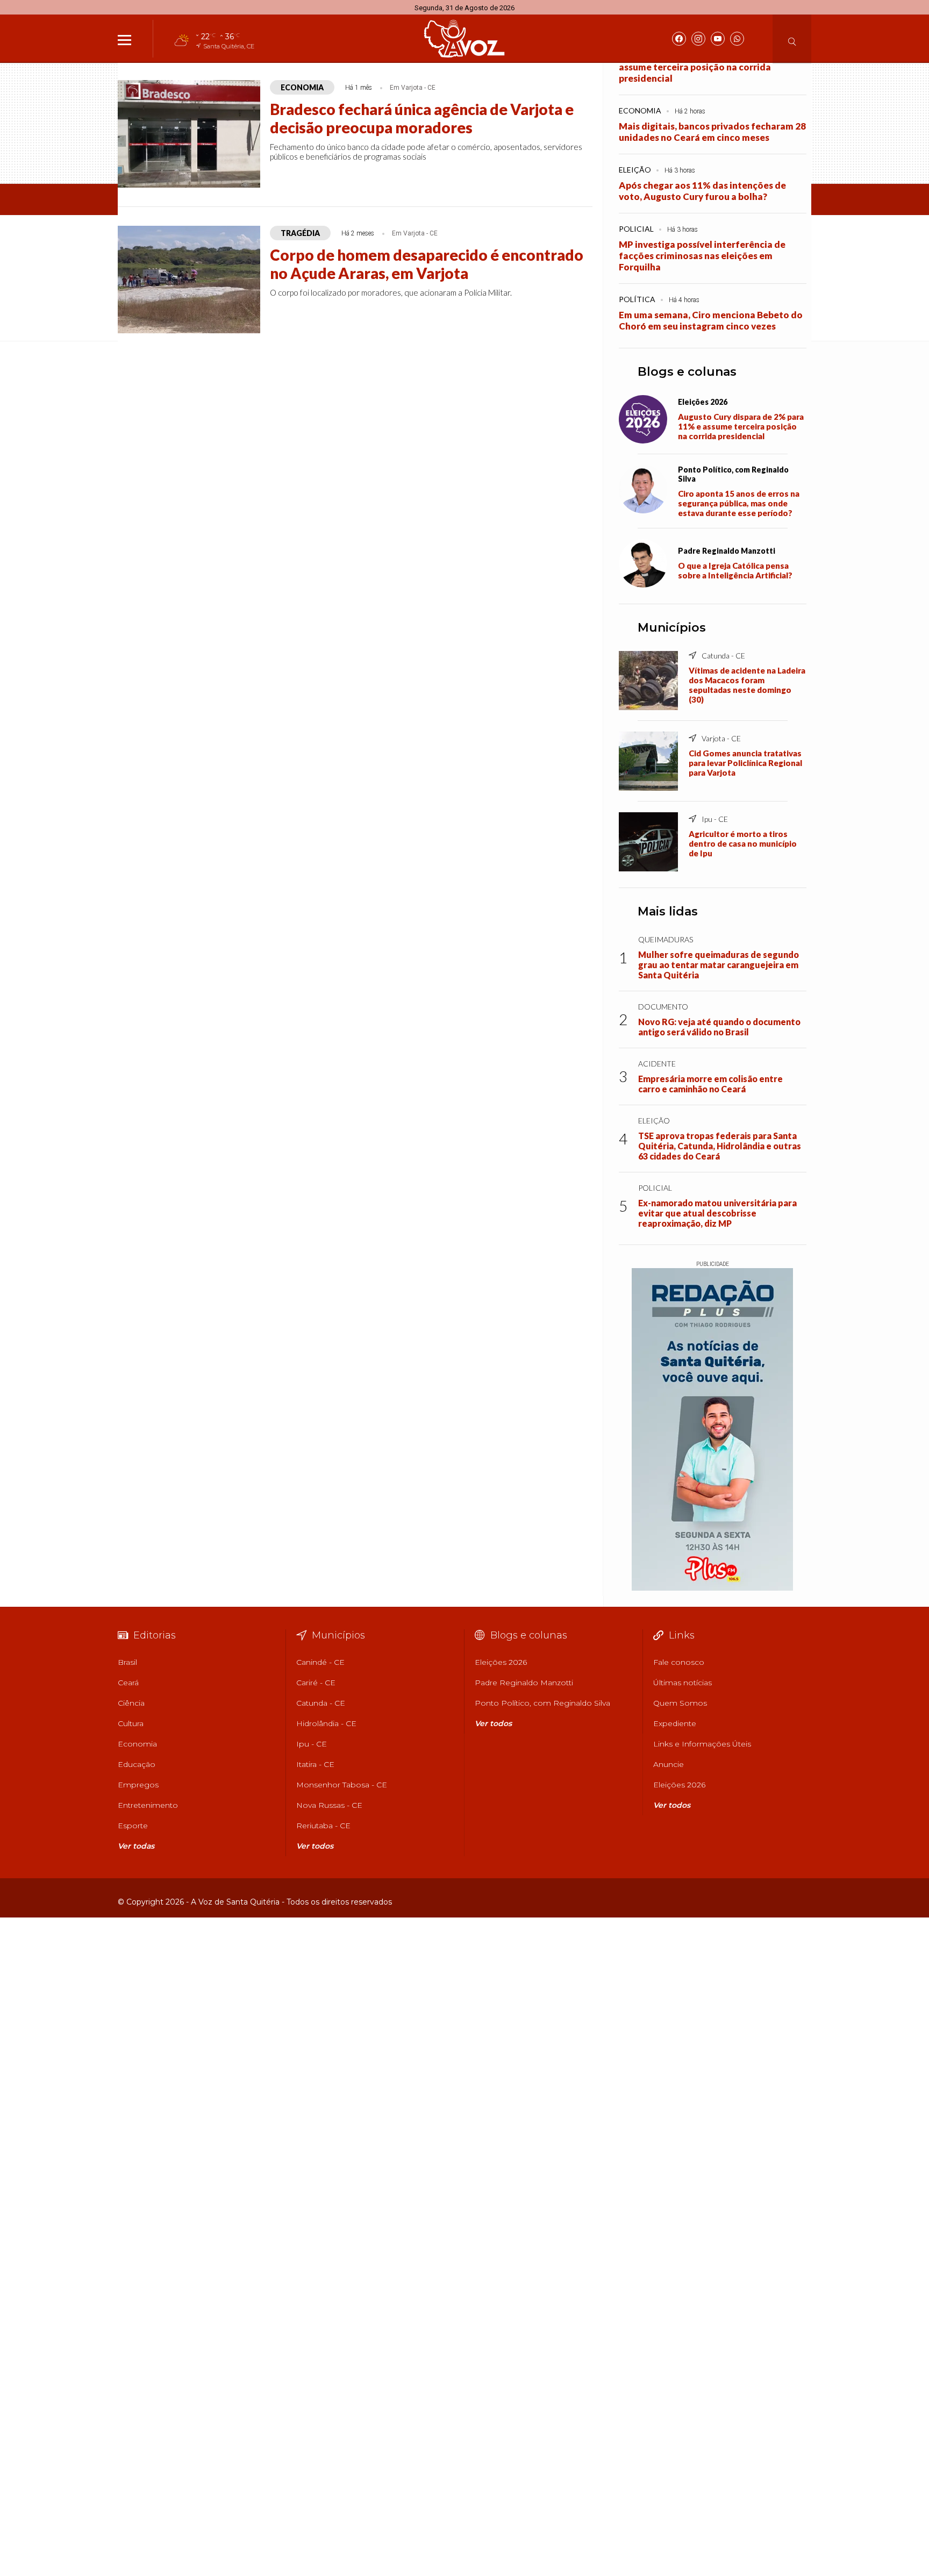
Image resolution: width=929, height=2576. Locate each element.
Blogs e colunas (687, 372)
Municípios (672, 628)
